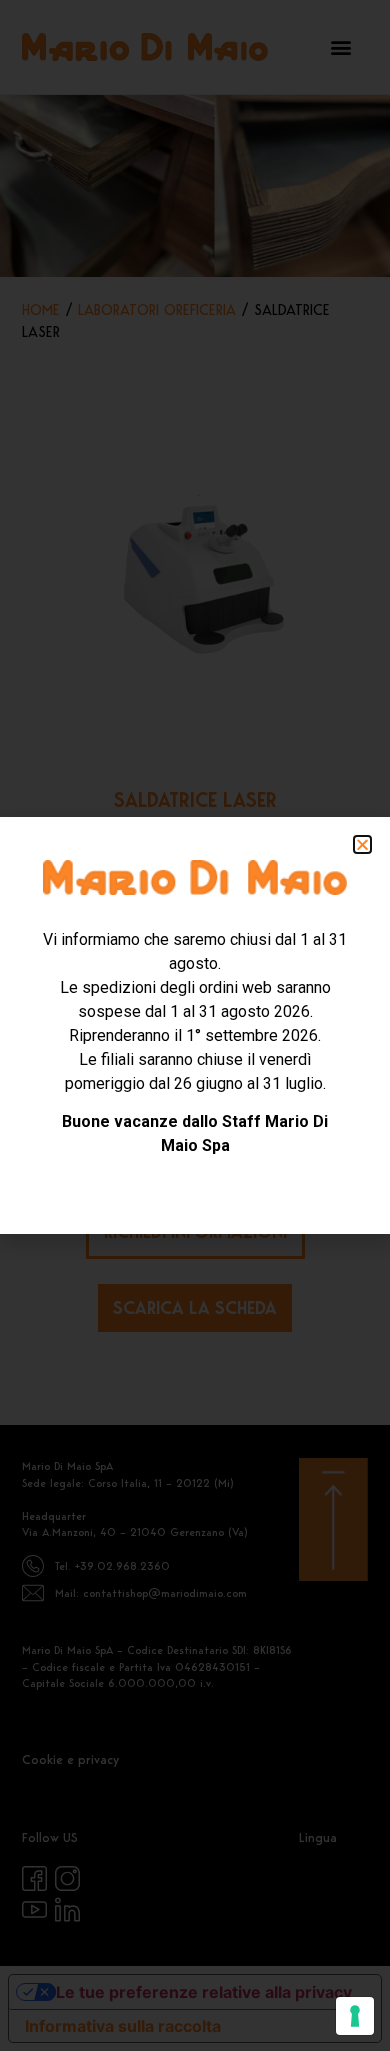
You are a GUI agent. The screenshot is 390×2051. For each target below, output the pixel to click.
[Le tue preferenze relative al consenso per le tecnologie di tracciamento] (355, 2016)
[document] (195, 1025)
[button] (362, 844)
